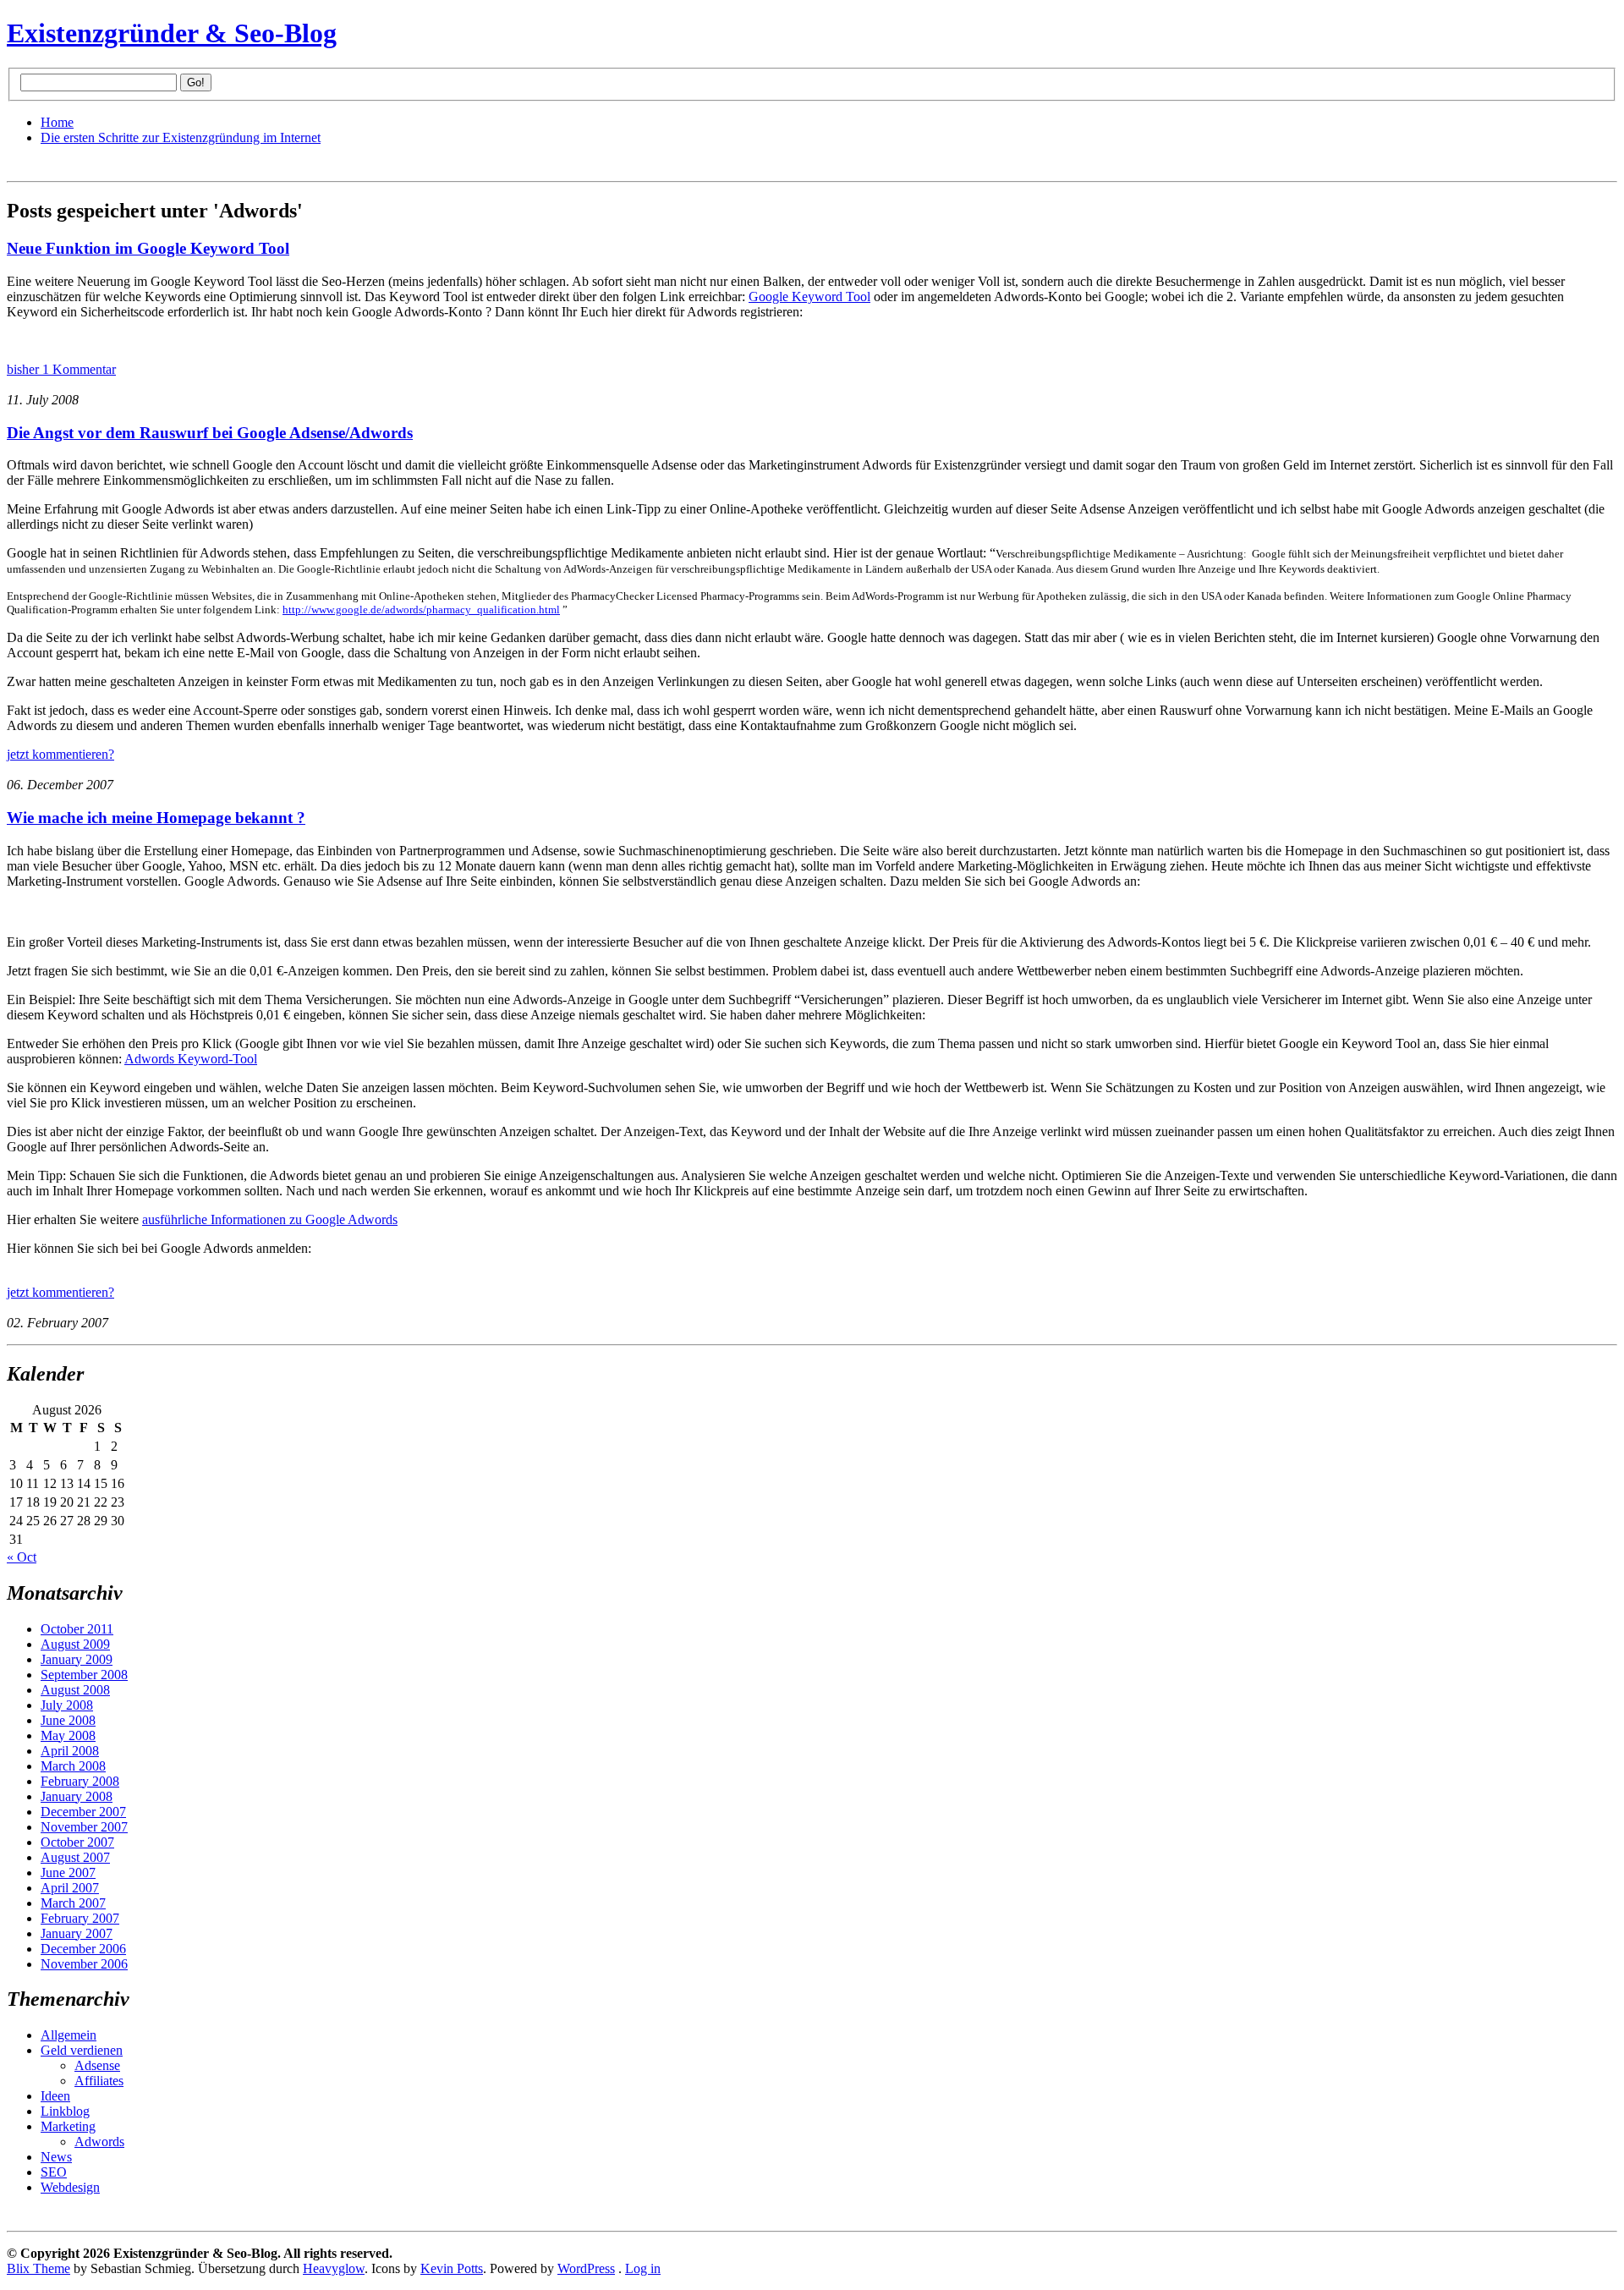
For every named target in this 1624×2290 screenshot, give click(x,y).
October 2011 (77, 1629)
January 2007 (77, 1933)
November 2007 (84, 1827)
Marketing (68, 2126)
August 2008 (75, 1690)
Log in (643, 2268)
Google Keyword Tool (809, 297)
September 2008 (84, 1675)
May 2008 (68, 1735)
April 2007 (70, 1888)
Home (57, 122)
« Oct (22, 1557)
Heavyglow (334, 2268)
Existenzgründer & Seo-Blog (172, 33)
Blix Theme (38, 2268)
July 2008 (67, 1705)
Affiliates (99, 2081)
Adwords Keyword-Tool (191, 1059)
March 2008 (73, 1766)
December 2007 (83, 1812)
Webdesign (70, 2187)
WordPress (586, 2268)
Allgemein (69, 2035)
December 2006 (83, 1949)
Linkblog (65, 2111)
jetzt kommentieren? (60, 754)
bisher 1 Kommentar (61, 369)
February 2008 (80, 1781)
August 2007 (75, 1857)
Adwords (99, 2142)
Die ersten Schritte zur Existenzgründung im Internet (181, 137)
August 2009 (75, 1644)
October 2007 (77, 1842)
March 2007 (73, 1903)
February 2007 (80, 1918)
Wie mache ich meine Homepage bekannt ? (156, 818)
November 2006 (84, 1964)
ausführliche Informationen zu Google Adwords (270, 1219)
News (56, 2157)
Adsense (97, 2065)
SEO (54, 2172)
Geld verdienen (82, 2050)
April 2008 (70, 1751)
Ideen (55, 2096)
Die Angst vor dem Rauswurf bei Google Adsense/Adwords (210, 433)
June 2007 (68, 1873)
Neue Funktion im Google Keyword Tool (148, 248)
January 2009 (77, 1659)
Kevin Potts (452, 2268)
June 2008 (68, 1720)
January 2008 (77, 1796)
